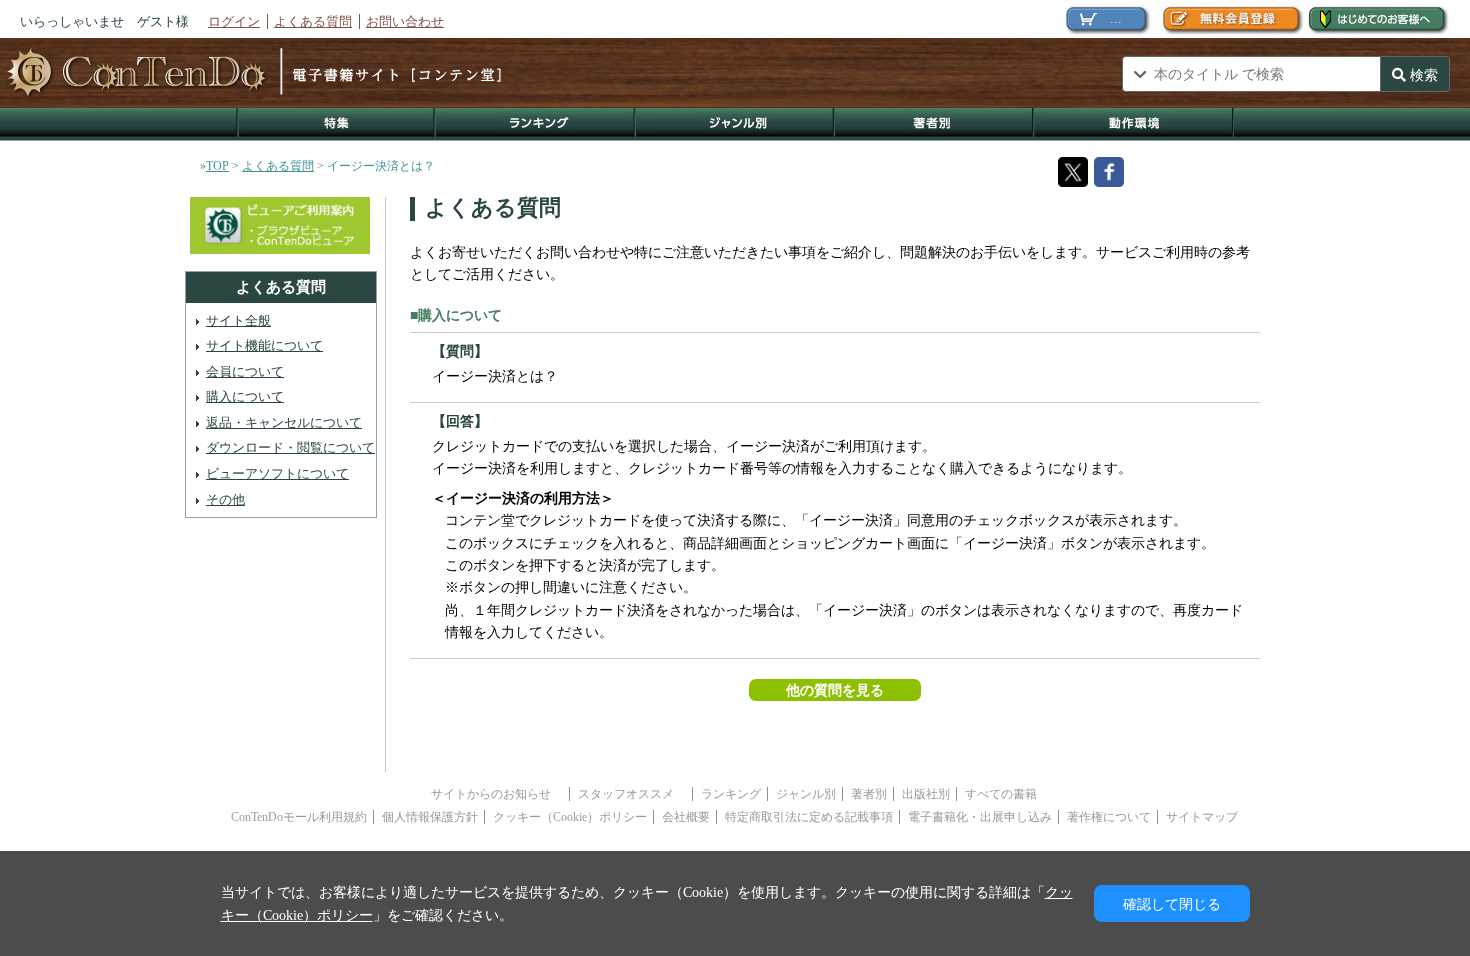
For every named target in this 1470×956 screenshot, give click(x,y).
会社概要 (686, 817)
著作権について (1109, 817)
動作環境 (1134, 124)
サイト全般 (238, 320)
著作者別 (934, 124)
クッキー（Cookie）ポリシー (570, 817)
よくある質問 (313, 21)
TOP (217, 166)
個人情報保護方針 (430, 817)
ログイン (234, 21)
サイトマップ (1202, 817)
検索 (1422, 75)
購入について (245, 396)
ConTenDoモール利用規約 (299, 817)
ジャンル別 (735, 124)
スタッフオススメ (632, 794)
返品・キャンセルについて (284, 422)
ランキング (536, 124)
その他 (225, 499)
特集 (336, 124)
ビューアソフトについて (277, 473)
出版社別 (926, 794)
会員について (245, 371)
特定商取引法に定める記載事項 (809, 817)
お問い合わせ (405, 21)
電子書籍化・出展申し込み (980, 817)
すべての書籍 (1001, 794)
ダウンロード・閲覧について (290, 447)
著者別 (869, 794)
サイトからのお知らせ (497, 794)
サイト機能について (264, 345)
